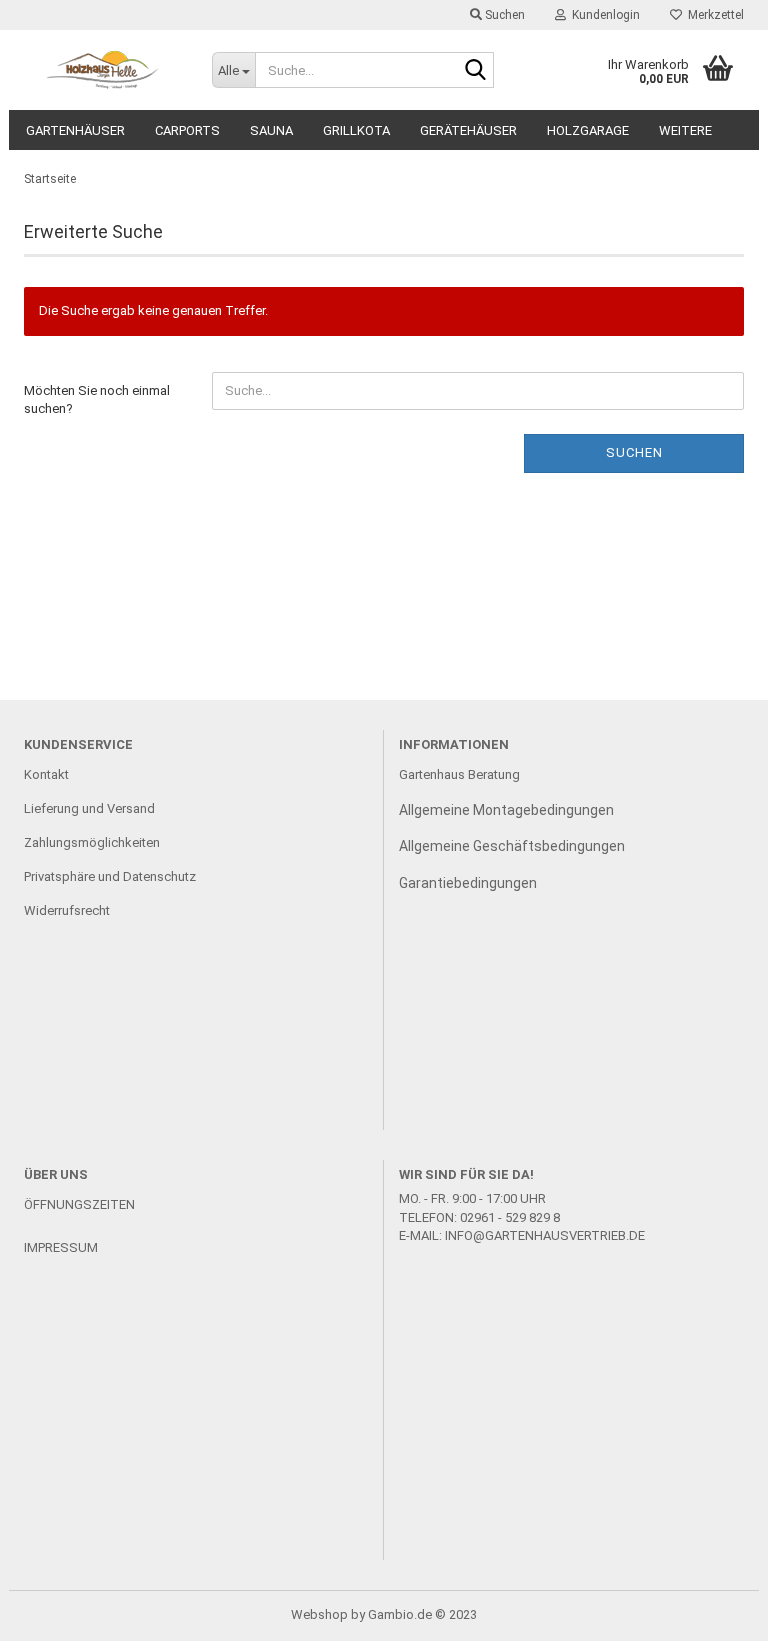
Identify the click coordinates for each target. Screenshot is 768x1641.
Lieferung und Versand (89, 808)
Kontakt (46, 774)
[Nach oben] (713, 1611)
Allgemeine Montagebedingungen (506, 810)
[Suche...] (475, 71)
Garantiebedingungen (468, 883)
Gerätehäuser (468, 130)
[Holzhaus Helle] (103, 70)
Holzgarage (588, 130)
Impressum (61, 1247)
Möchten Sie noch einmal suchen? (97, 400)
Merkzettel (713, 15)
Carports (187, 130)
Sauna (271, 130)
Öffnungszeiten (79, 1204)
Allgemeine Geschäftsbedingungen (512, 846)
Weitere (685, 130)
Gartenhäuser (75, 130)
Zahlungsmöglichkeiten (92, 842)
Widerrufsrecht (67, 910)
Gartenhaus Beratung (461, 774)
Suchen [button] (503, 15)
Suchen (634, 452)
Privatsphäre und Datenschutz (110, 876)
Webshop (319, 1614)
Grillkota (356, 130)
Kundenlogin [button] (603, 15)
